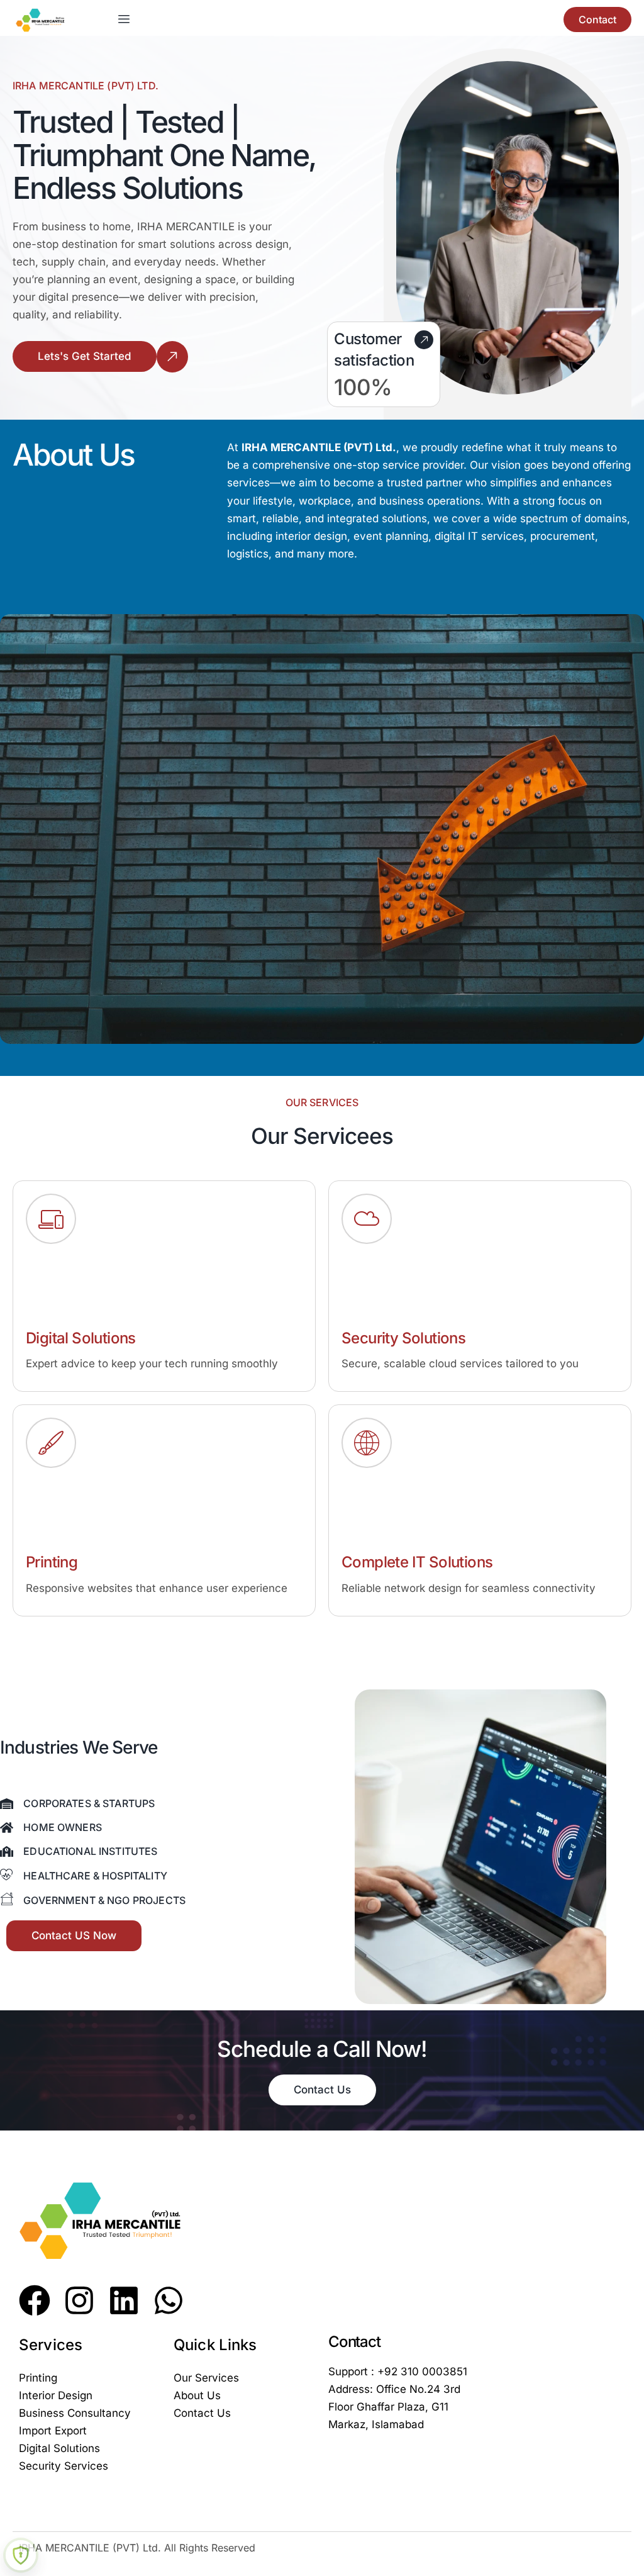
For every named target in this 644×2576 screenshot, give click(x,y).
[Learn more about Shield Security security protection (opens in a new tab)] (21, 2555)
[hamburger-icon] (124, 20)
